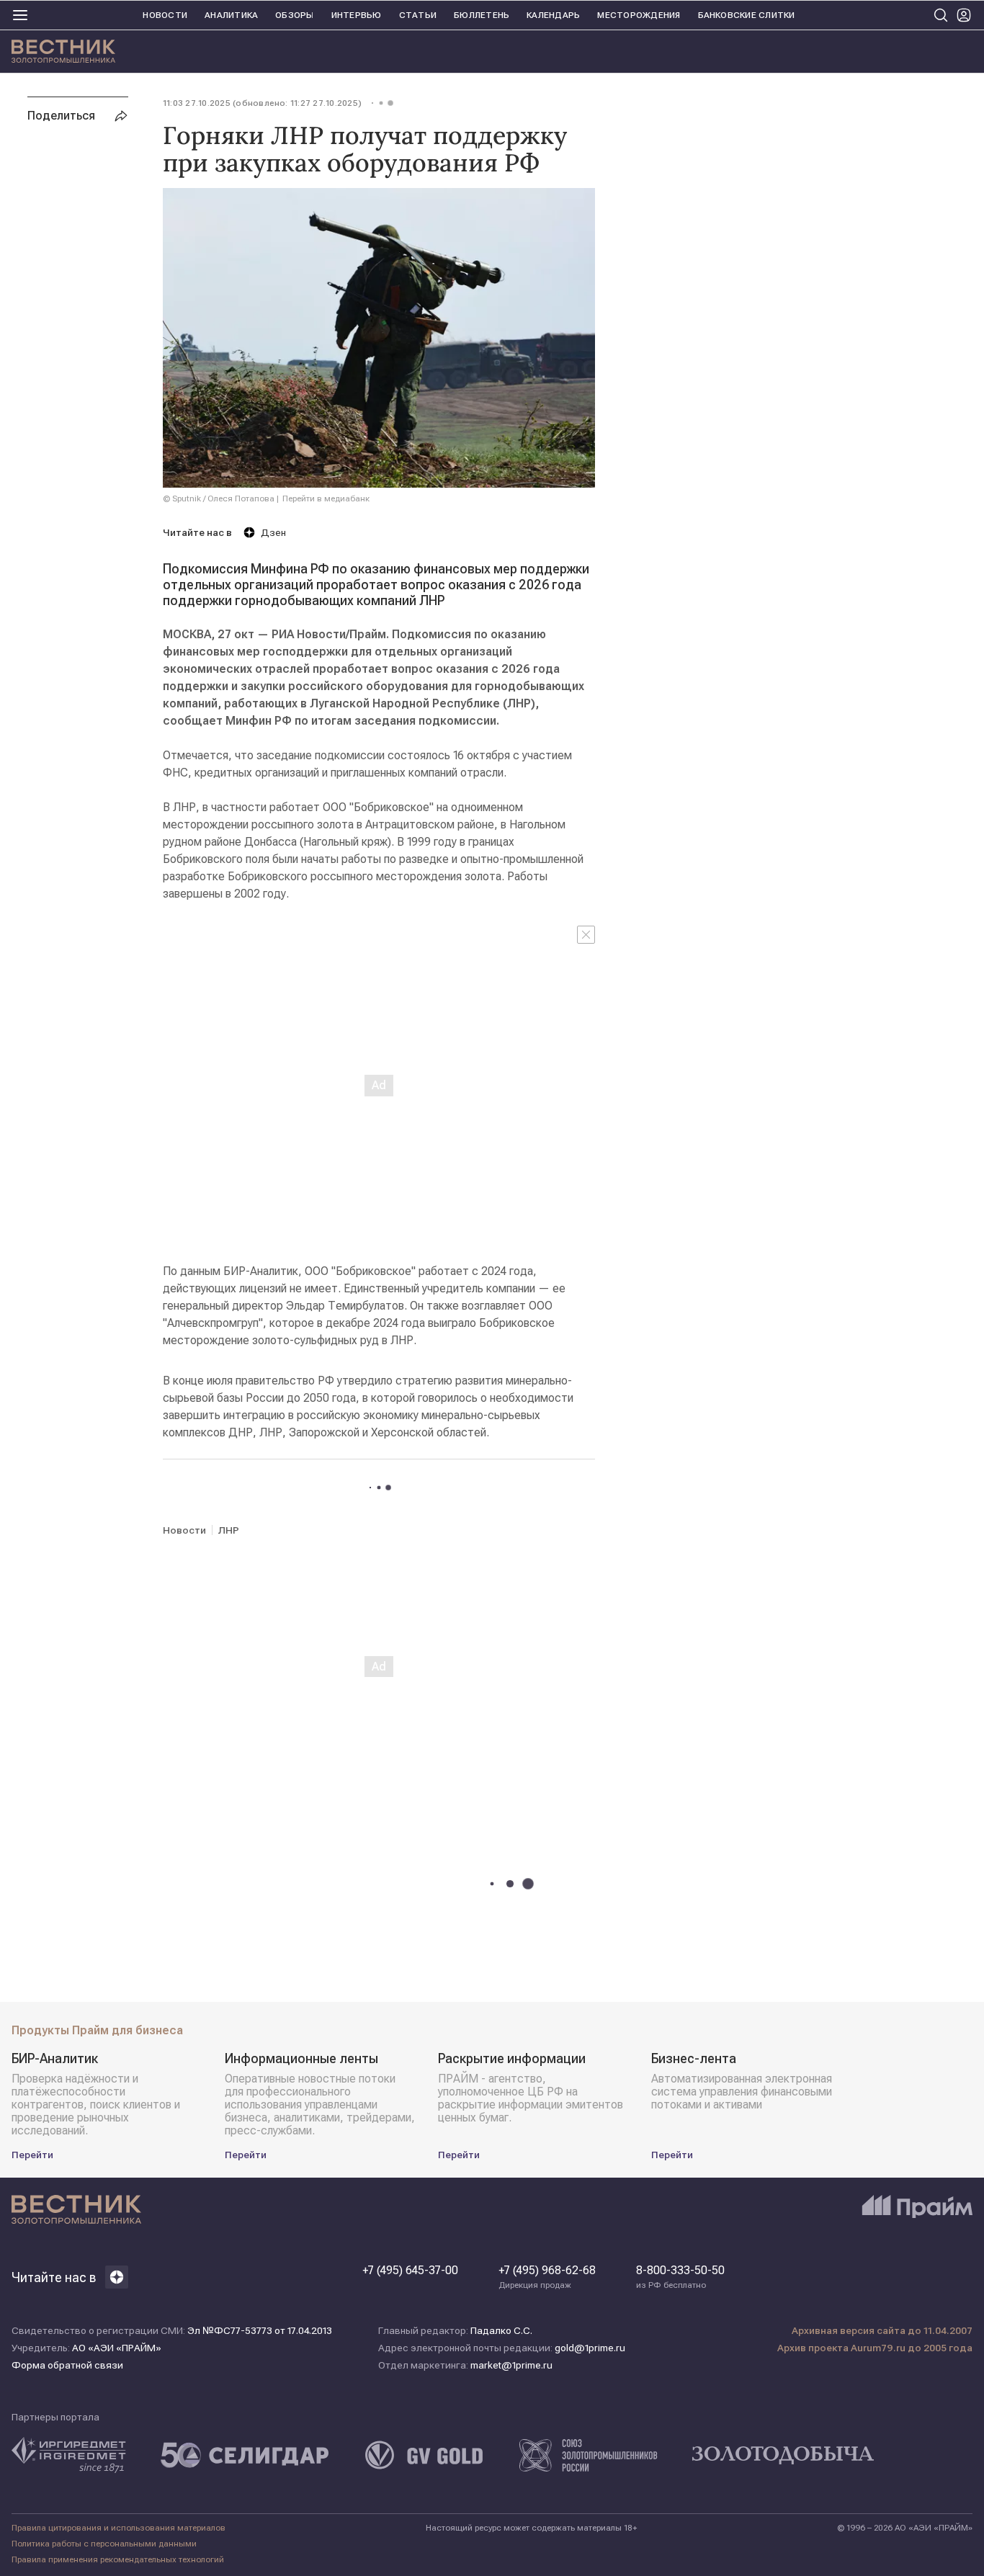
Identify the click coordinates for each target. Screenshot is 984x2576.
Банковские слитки (747, 15)
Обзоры (294, 15)
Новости (165, 15)
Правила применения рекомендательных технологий (118, 2559)
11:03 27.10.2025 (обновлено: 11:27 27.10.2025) (262, 103)
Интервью (357, 15)
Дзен (273, 532)
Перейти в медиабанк (326, 498)
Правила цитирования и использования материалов (118, 2528)
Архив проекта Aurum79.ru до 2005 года (875, 2348)
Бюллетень (482, 15)
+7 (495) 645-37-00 (410, 2271)
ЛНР (229, 1530)
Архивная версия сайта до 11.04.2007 (882, 2330)
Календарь (553, 15)
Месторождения (639, 15)
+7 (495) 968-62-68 (547, 2277)
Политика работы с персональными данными (104, 2544)
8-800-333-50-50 (680, 2277)
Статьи (418, 15)
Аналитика (231, 15)
